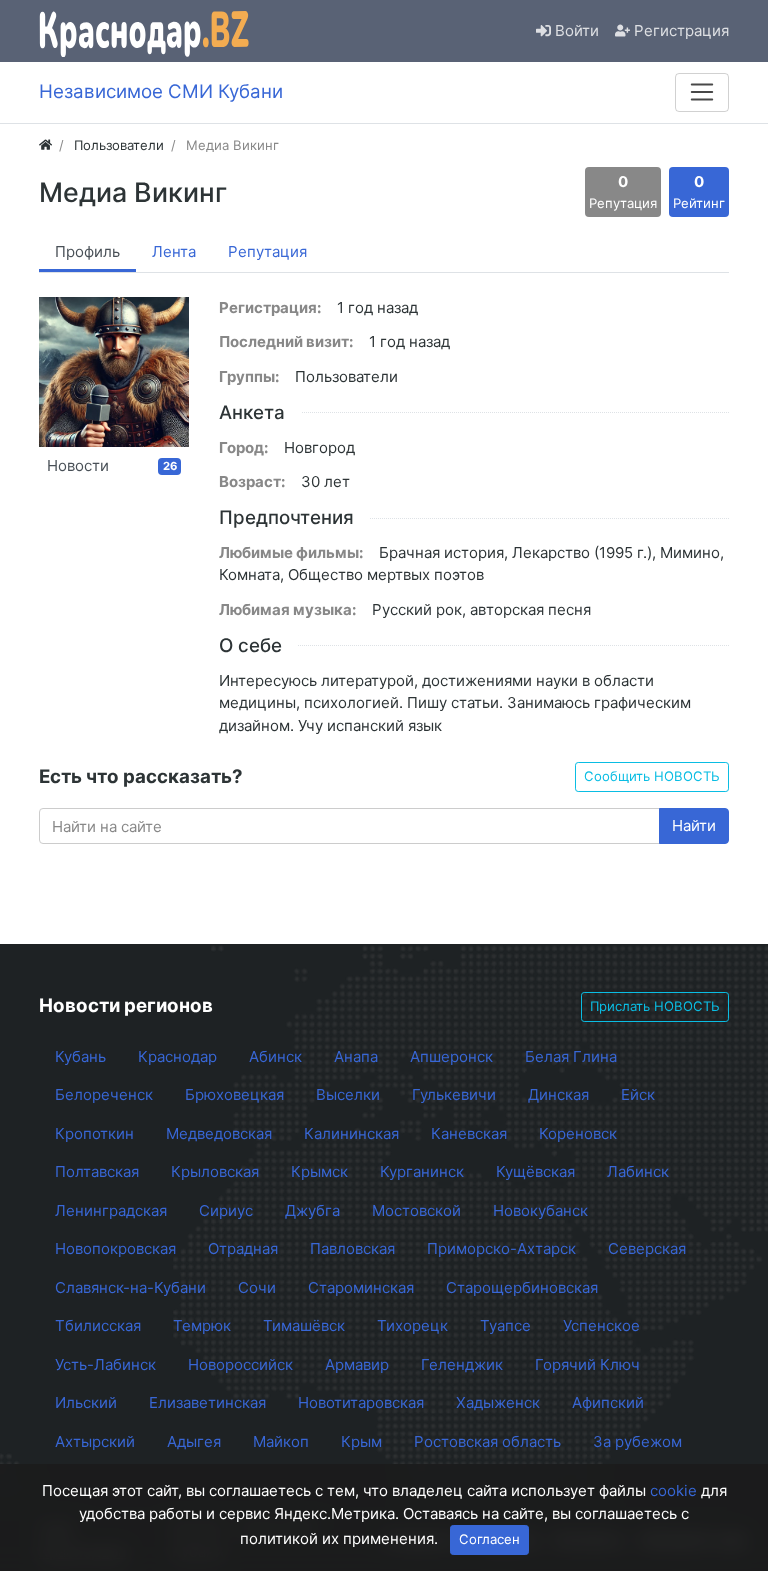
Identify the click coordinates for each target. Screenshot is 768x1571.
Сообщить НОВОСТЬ (652, 776)
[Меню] (702, 92)
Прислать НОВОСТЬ (655, 1006)
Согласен (489, 1539)
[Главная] (45, 145)
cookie (673, 1490)
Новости (112, 465)
